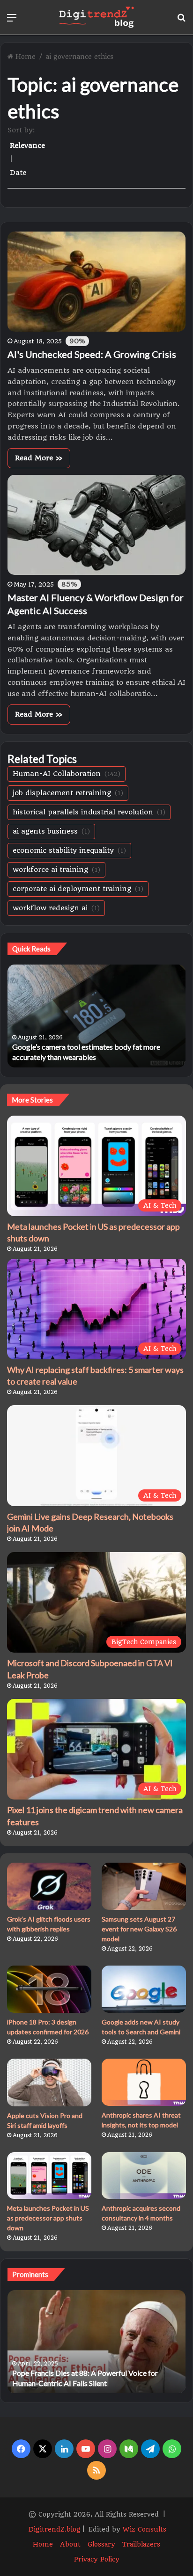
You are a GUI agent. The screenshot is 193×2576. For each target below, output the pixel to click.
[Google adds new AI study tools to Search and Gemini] (144, 1989)
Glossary (101, 2544)
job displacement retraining (68, 793)
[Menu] (12, 21)
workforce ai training (56, 870)
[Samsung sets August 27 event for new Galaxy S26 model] (144, 1886)
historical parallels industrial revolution (89, 812)
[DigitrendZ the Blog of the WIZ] (96, 17)
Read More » (39, 458)
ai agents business (51, 831)
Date (18, 173)
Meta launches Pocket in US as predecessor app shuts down (48, 2218)
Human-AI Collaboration (67, 774)
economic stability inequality (69, 850)
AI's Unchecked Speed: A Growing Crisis (92, 354)
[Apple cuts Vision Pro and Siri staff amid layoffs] (49, 2082)
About (70, 2544)
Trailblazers (141, 2544)
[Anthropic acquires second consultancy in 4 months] (144, 2176)
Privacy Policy (97, 2559)
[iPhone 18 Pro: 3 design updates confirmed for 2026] (49, 1989)
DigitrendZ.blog (54, 2529)
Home (26, 57)
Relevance (27, 145)
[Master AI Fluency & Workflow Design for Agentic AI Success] (96, 525)
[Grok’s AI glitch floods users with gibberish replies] (49, 1886)
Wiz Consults (145, 2529)
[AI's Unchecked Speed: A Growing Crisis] (96, 282)
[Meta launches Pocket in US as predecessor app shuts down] (49, 2176)
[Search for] (181, 21)
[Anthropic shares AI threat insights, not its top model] (144, 2082)
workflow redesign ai (56, 908)
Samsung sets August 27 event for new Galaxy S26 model (139, 1929)
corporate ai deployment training (78, 889)
